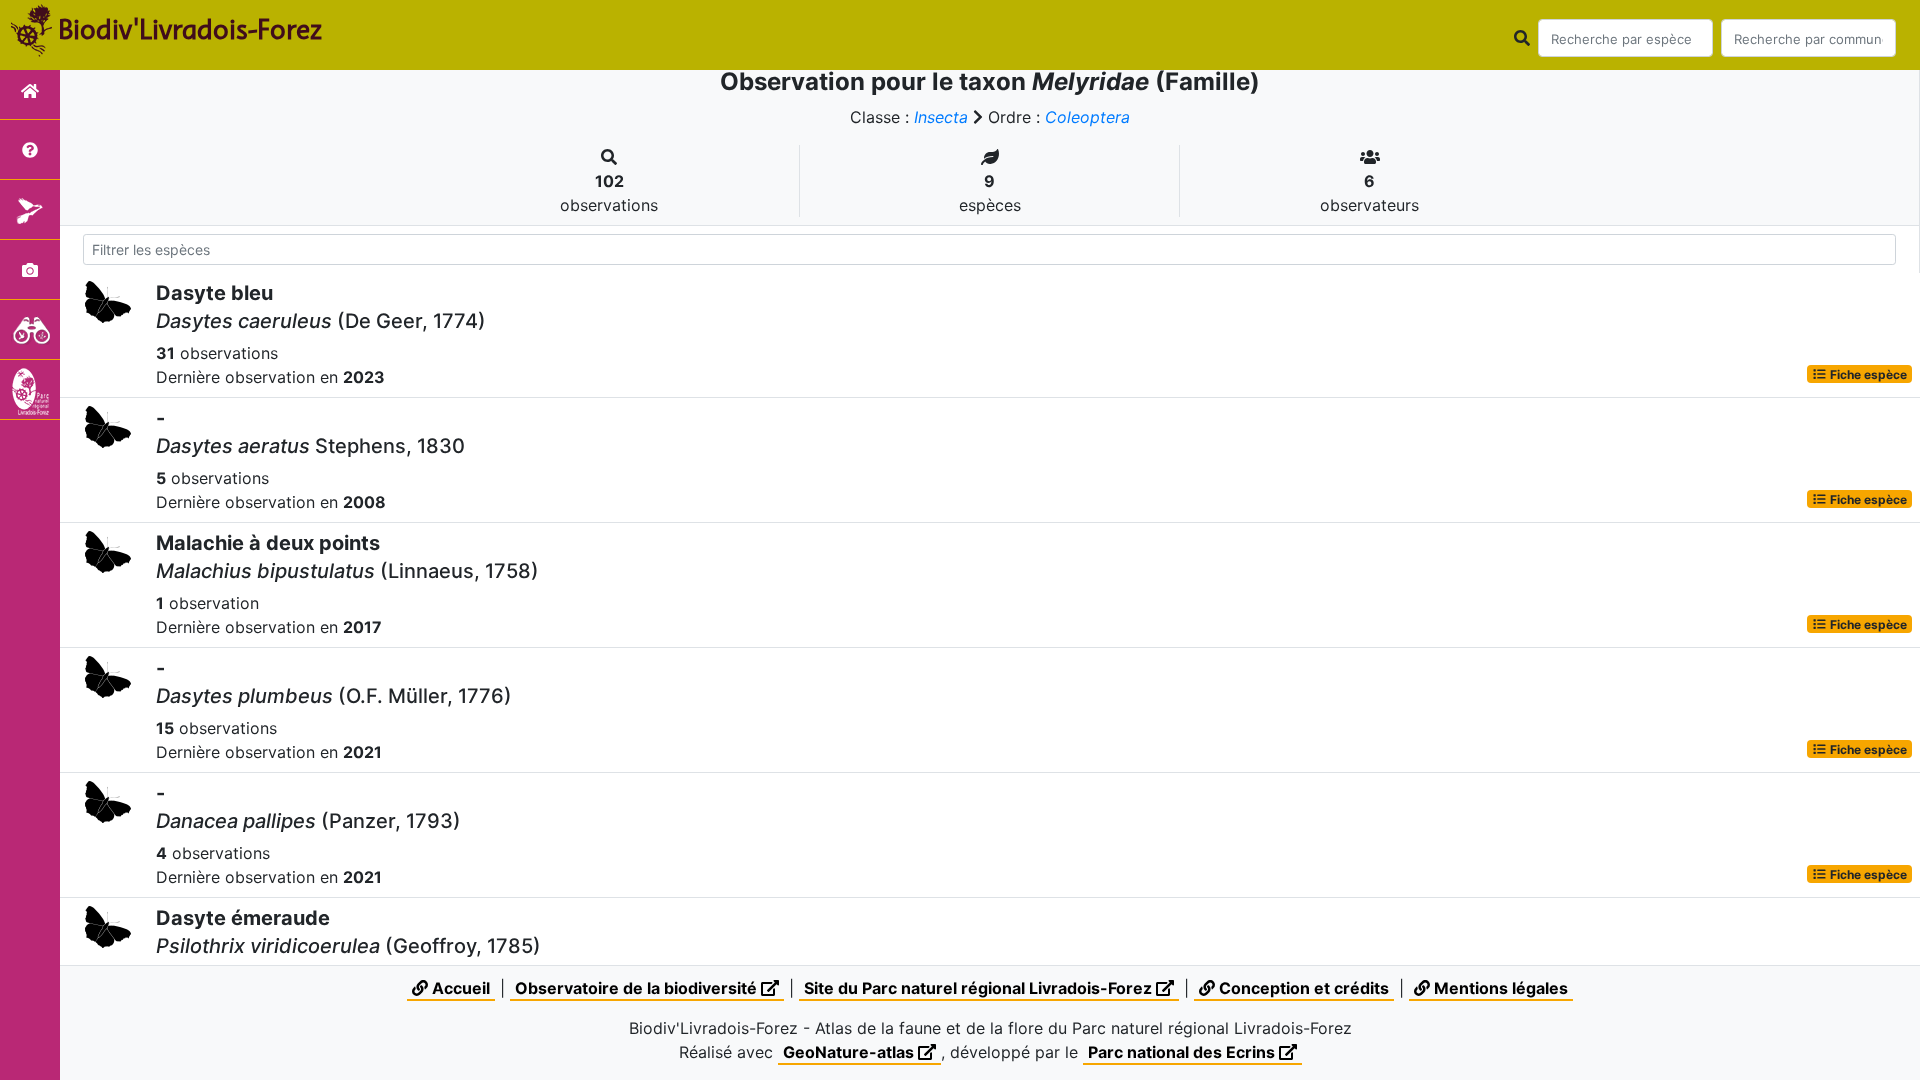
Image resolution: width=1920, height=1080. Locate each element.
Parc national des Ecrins (1183, 1052)
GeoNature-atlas (850, 1052)
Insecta (941, 117)
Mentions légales (1499, 988)
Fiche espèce (1867, 373)
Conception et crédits (1302, 988)
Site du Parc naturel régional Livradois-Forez (980, 988)
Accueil (459, 988)
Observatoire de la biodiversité (638, 988)
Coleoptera (1087, 117)
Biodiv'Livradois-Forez (190, 29)
